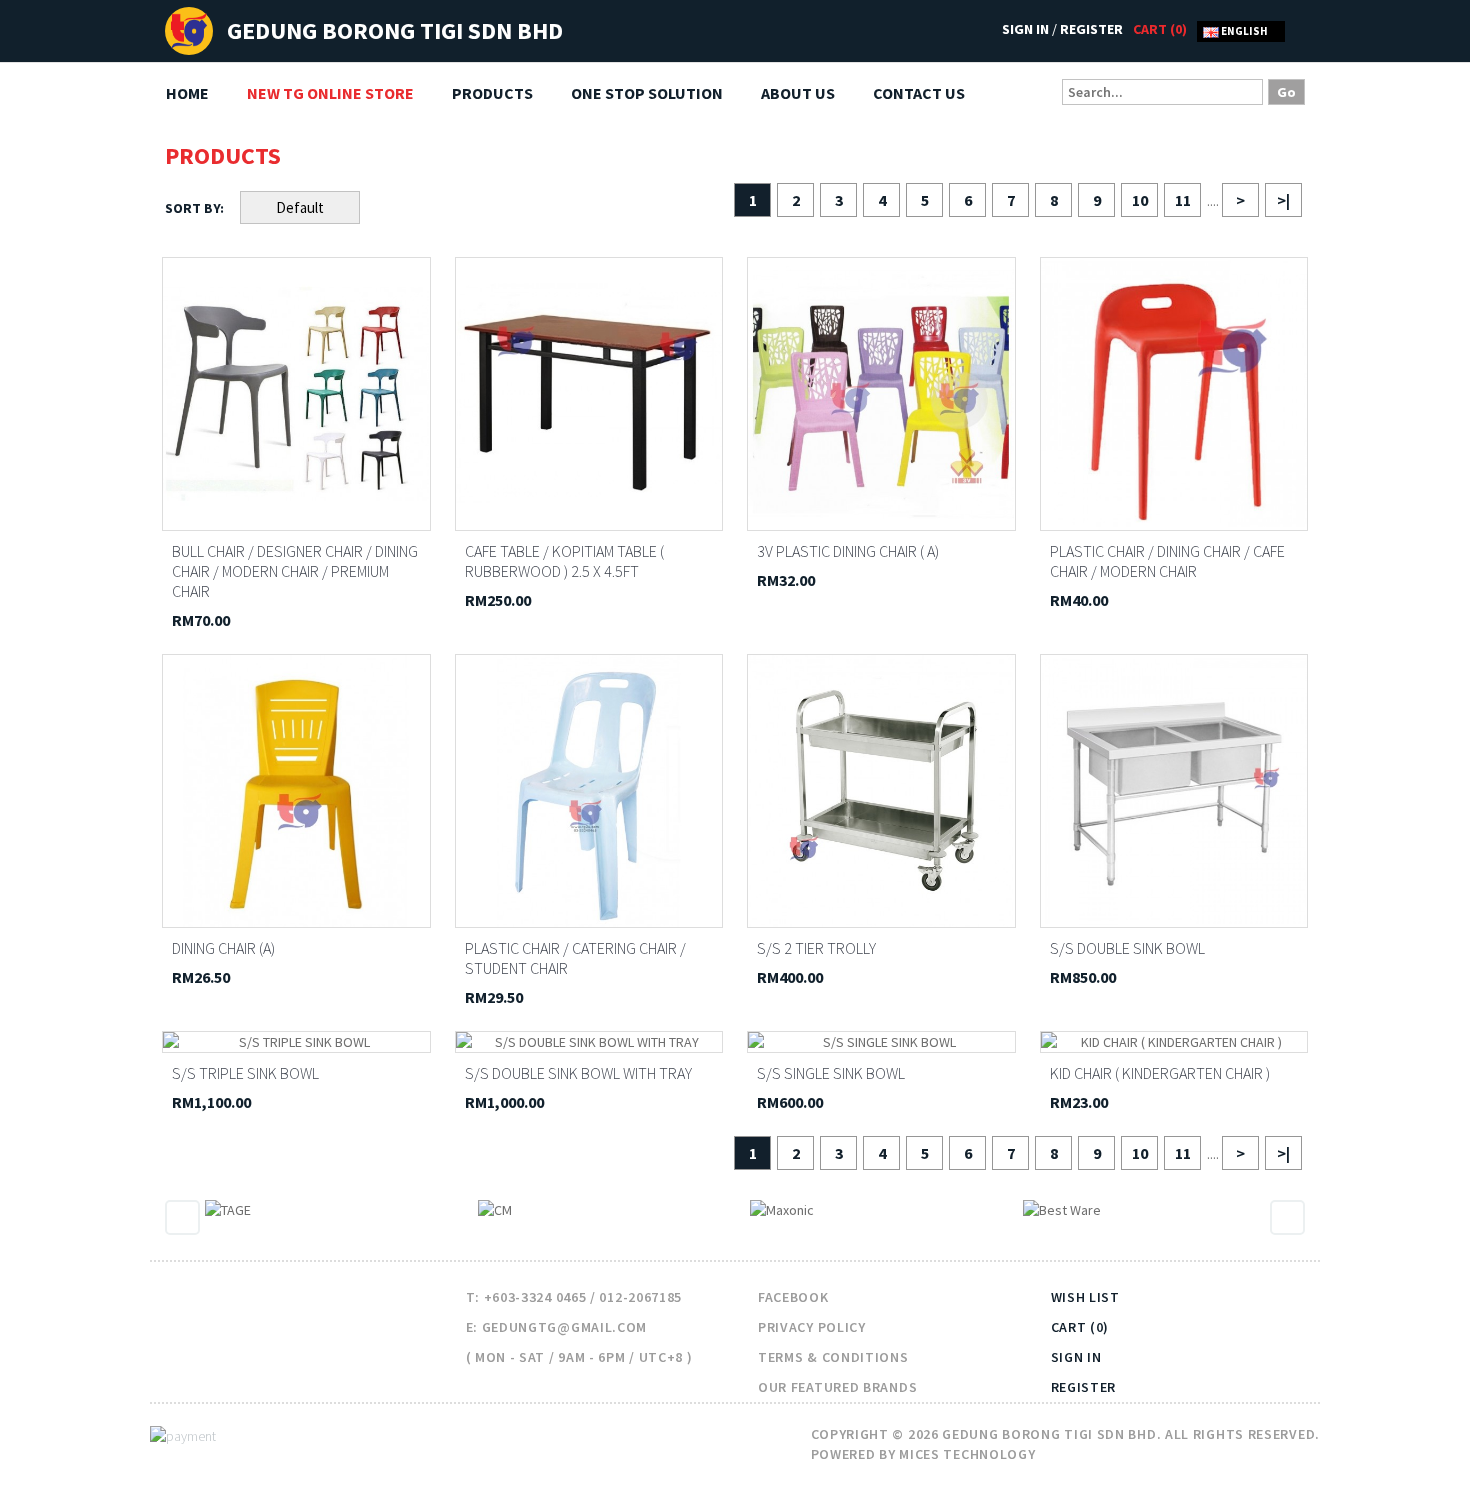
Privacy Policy (812, 1327)
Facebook (793, 1297)
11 (1183, 200)
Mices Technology (967, 1454)
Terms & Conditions (833, 1357)
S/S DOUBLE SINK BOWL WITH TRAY (578, 1073)
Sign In (1025, 29)
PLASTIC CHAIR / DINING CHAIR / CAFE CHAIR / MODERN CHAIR (1167, 561)
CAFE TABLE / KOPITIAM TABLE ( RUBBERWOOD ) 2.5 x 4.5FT (564, 561)
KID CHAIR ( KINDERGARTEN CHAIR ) (1160, 1073)
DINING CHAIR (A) (223, 948)
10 (1140, 200)
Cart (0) (1080, 1327)
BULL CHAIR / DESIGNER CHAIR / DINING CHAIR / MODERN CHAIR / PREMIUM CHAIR (295, 571)
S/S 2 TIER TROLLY (816, 948)
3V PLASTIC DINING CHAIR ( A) (848, 551)
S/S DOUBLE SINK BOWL (1127, 948)
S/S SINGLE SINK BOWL (831, 1073)
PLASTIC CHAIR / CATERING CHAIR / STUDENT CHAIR (575, 958)
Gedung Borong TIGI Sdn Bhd (395, 30)
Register (1091, 29)
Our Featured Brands (837, 1387)
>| (1283, 200)
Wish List (1085, 1297)
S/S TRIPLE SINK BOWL (245, 1073)
